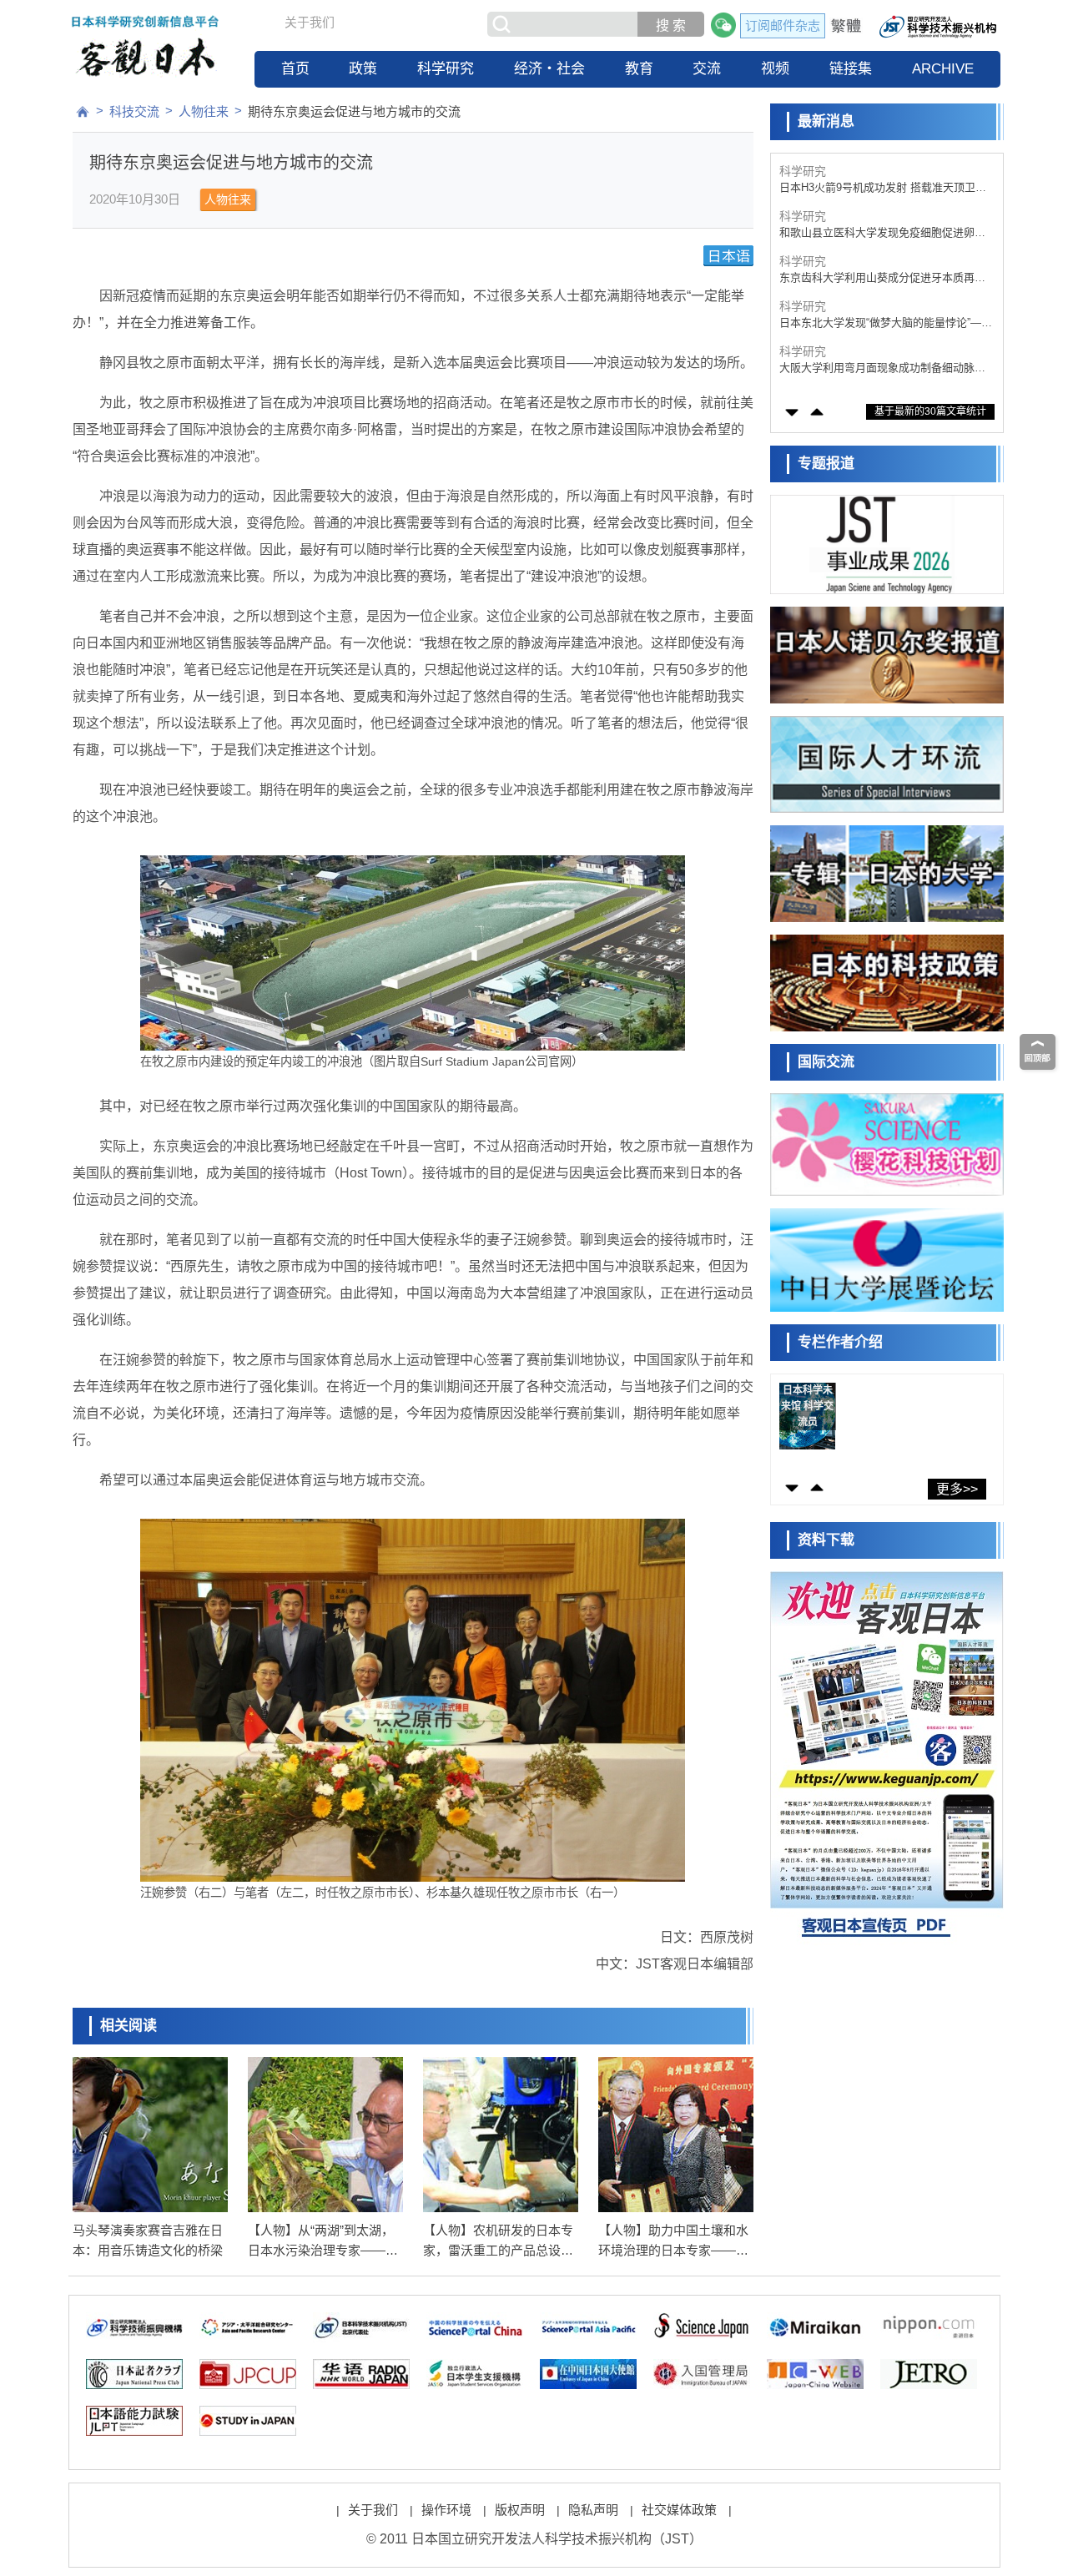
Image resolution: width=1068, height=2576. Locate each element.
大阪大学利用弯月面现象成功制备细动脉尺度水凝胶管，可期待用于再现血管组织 (882, 323)
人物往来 (204, 111)
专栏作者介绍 (840, 1342)
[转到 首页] (83, 112)
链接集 (851, 69)
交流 (707, 69)
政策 (363, 69)
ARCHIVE (943, 69)
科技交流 (134, 111)
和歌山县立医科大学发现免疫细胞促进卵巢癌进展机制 (882, 188)
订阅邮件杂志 (783, 25)
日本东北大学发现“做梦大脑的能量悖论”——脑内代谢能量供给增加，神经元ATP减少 (886, 278)
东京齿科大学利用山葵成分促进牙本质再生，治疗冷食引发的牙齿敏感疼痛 (877, 233)
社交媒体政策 (679, 2510)
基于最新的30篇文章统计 (930, 411)
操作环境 (446, 2510)
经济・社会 (549, 69)
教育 (639, 69)
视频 (775, 69)
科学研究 (446, 69)
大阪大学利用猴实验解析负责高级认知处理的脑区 (882, 368)
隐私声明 (593, 2510)
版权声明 (520, 2510)
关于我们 (310, 22)
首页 (295, 69)
